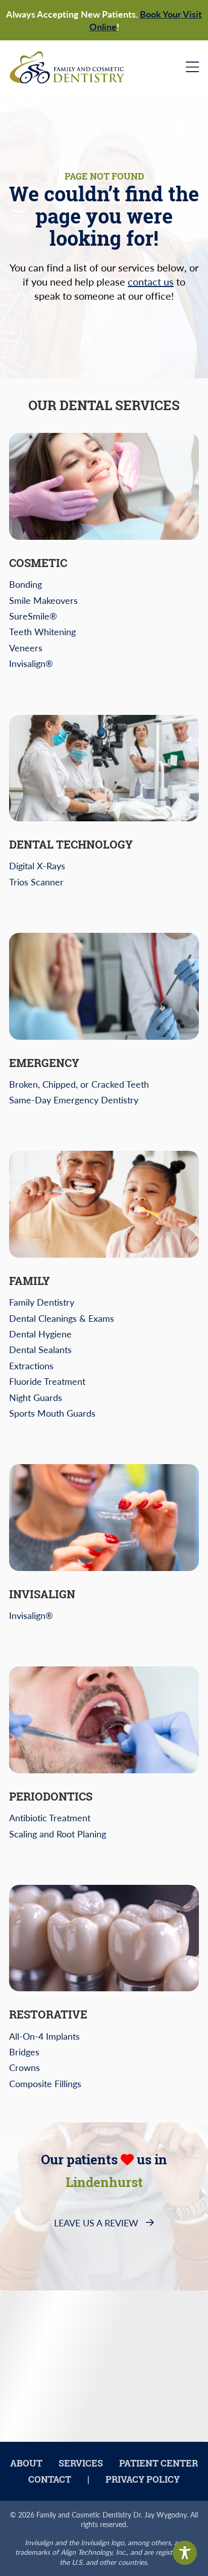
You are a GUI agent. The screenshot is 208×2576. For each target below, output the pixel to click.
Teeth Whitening (42, 631)
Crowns (24, 2067)
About (26, 2463)
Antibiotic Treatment (50, 1817)
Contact (50, 2479)
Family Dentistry (42, 1302)
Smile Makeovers (43, 600)
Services (81, 2463)
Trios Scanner (36, 882)
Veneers (26, 648)
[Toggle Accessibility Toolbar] (185, 2553)
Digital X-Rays (37, 865)
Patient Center (159, 2463)
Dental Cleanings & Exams (62, 1318)
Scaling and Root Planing (58, 1834)
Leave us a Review (96, 2223)
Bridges (24, 2052)
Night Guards (36, 1397)
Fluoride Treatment (47, 1381)
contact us (151, 282)
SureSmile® (33, 616)
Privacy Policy (143, 2479)
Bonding (25, 584)
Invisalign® (31, 663)
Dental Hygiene (40, 1334)
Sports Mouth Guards (52, 1413)
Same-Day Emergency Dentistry (74, 1100)
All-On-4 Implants (44, 2036)
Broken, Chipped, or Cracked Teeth (79, 1084)
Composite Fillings (45, 2083)
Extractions (31, 1365)
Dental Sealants (40, 1349)
